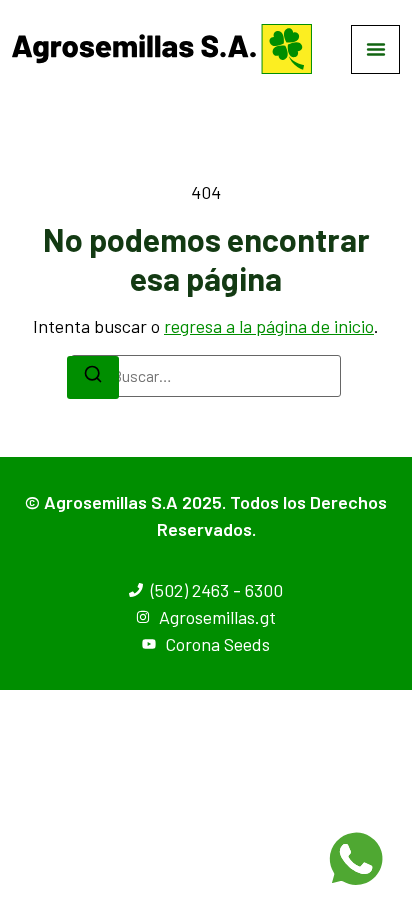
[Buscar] (93, 377)
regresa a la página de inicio (269, 326)
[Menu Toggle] (375, 49)
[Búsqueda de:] (206, 376)
